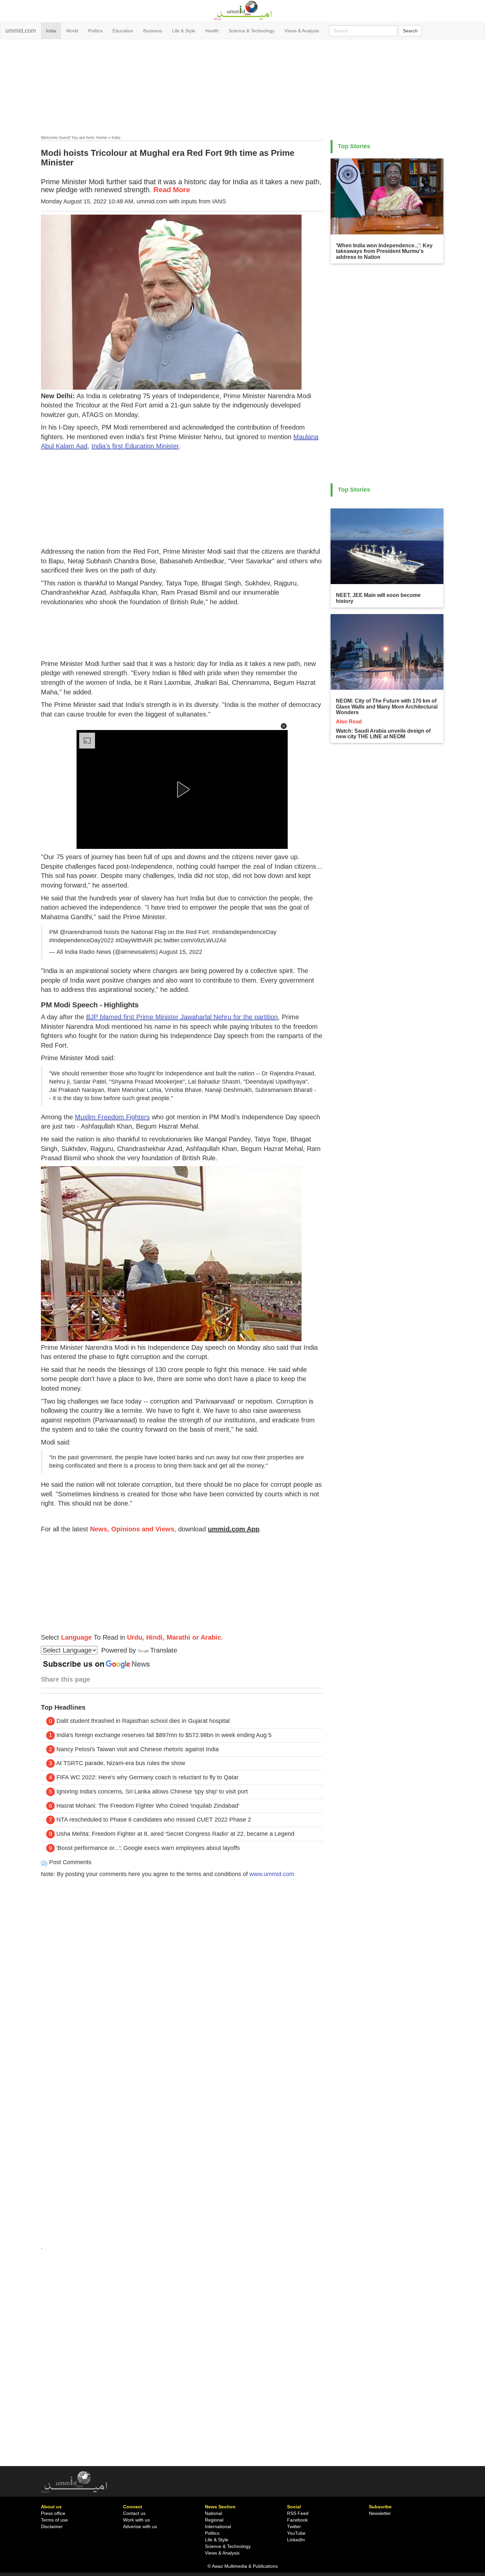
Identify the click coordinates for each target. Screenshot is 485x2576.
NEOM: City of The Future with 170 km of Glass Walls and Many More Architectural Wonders (387, 707)
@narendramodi (81, 932)
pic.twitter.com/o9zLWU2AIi (190, 940)
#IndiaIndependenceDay (244, 932)
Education (123, 31)
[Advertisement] (242, 88)
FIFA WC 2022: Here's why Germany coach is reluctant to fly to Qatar (147, 1777)
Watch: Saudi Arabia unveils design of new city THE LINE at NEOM (383, 734)
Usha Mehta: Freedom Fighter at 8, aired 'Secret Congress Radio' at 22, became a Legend (175, 1834)
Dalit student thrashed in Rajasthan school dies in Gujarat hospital (143, 1721)
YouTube (296, 2533)
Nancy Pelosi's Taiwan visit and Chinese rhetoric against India (138, 1749)
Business (153, 31)
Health (212, 31)
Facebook (297, 2520)
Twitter (294, 2526)
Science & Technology (252, 31)
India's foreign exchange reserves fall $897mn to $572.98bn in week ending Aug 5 (164, 1735)
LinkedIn (296, 2540)
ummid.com (21, 31)
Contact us (134, 2513)
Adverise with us (140, 2526)
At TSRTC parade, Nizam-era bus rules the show (121, 1763)
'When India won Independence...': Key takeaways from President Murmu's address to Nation (384, 251)
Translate (164, 1650)
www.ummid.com (272, 1874)
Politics (95, 31)
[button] (284, 726)
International (218, 2526)
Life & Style (184, 31)
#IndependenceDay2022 (81, 940)
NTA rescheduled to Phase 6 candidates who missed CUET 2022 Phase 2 (154, 1820)
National (213, 2513)
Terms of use (54, 2520)
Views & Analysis (302, 31)
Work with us (136, 2520)
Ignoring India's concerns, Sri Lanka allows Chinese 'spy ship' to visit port (152, 1792)
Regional (214, 2520)
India (51, 31)
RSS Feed (298, 2513)
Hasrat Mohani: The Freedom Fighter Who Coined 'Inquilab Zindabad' (148, 1806)
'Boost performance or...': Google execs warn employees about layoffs (148, 1848)
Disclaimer (52, 2526)
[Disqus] (182, 1973)
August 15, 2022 (181, 952)
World (72, 31)
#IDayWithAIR (134, 940)
